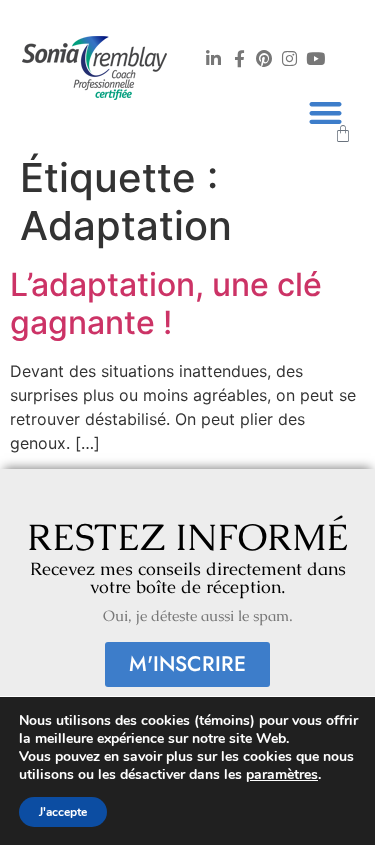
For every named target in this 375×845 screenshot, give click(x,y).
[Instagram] (290, 58)
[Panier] (343, 134)
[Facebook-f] (239, 58)
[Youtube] (315, 58)
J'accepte (63, 812)
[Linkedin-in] (214, 58)
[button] (325, 112)
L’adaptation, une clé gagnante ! (166, 303)
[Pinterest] (264, 58)
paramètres (282, 775)
